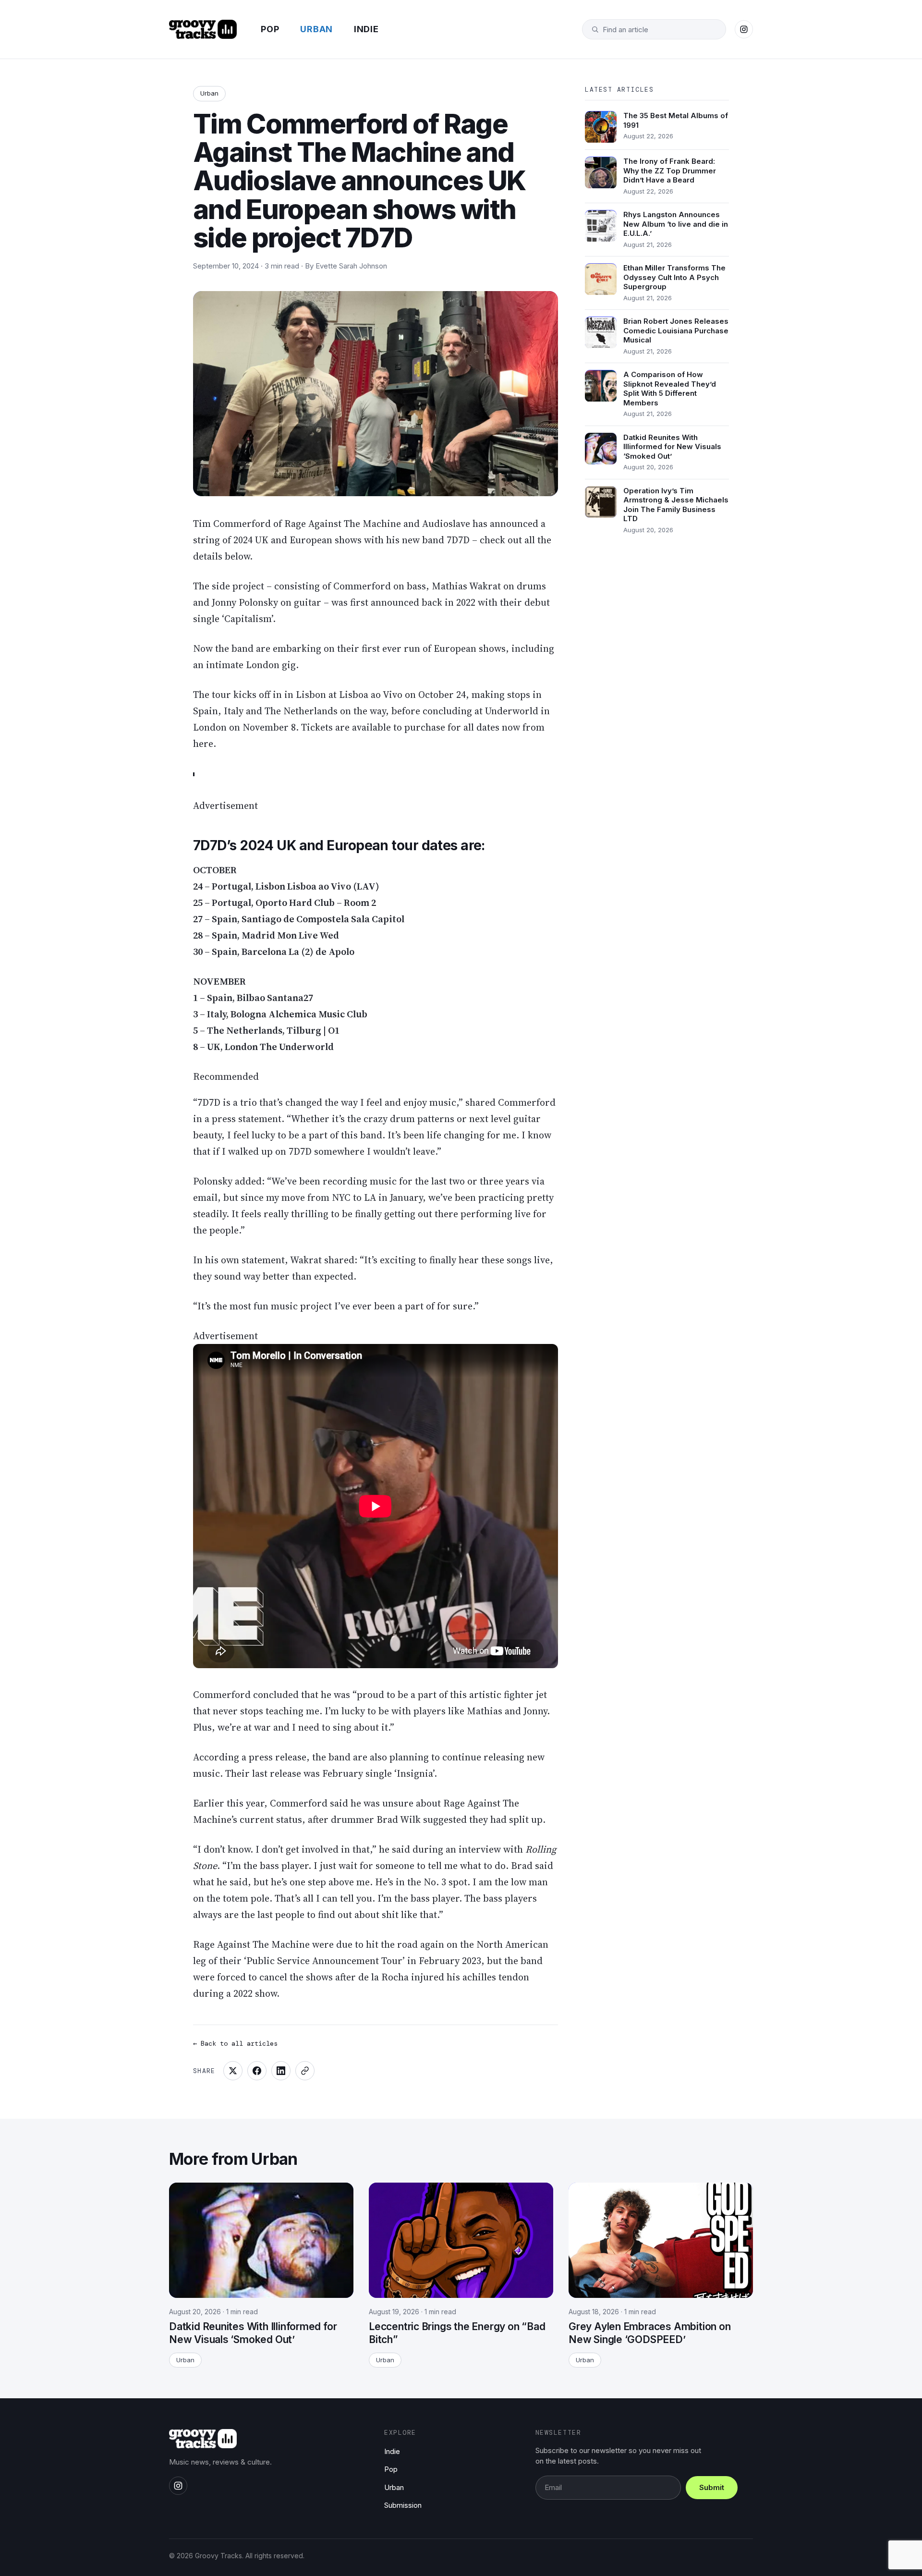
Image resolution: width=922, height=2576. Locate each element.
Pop (270, 29)
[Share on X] (233, 2071)
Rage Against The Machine (343, 524)
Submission (403, 2505)
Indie (366, 29)
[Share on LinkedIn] (281, 2071)
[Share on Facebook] (257, 2071)
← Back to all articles (235, 2043)
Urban (316, 29)
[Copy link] (305, 2071)
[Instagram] (744, 29)
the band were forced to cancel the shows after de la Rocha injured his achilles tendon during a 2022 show (368, 1977)
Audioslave (446, 524)
